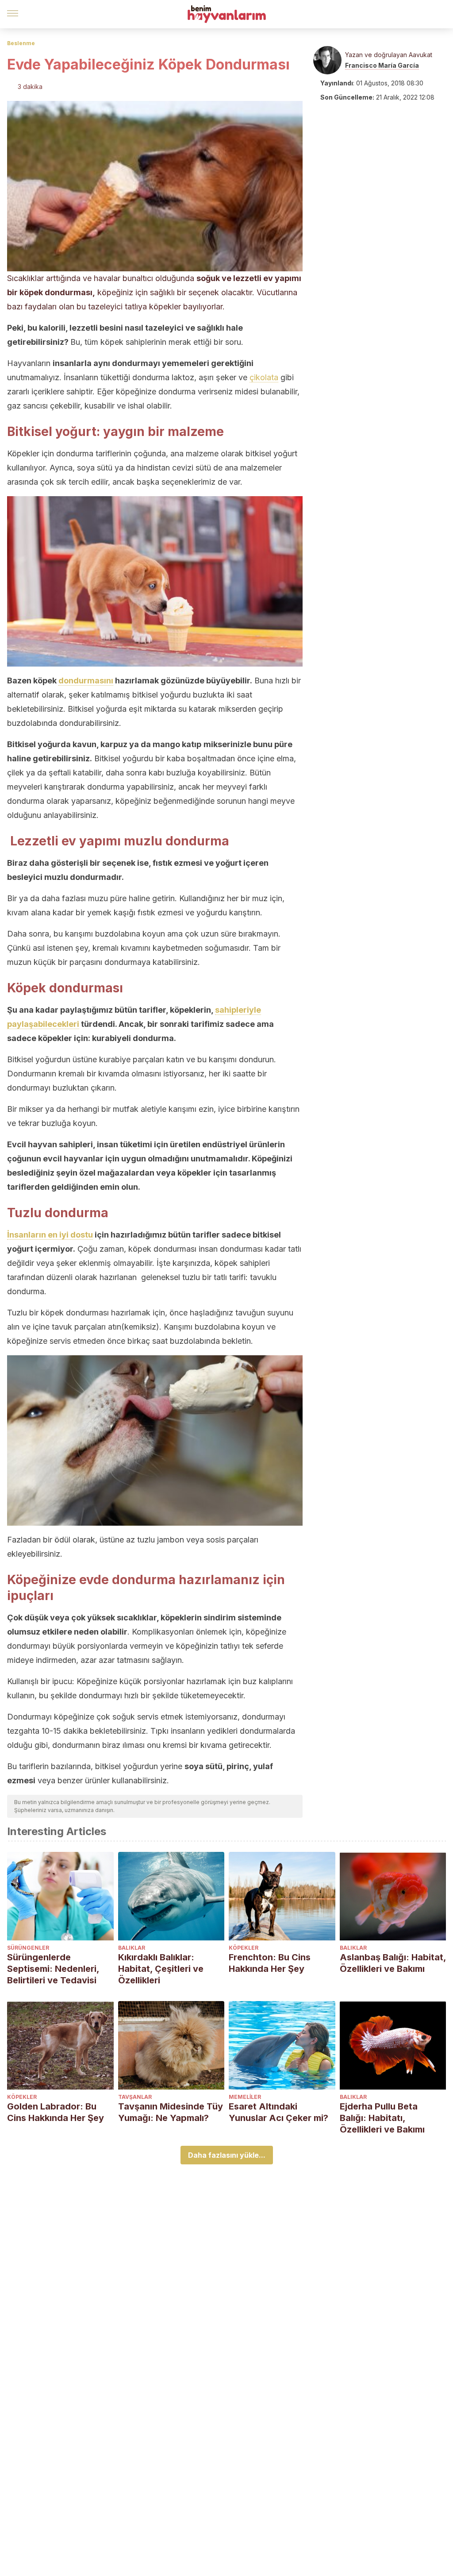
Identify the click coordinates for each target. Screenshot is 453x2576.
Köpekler (244, 1948)
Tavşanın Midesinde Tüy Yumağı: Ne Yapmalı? (171, 2112)
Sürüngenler (28, 1948)
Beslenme (21, 43)
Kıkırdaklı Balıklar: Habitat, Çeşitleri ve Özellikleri (161, 1969)
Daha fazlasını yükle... (227, 2155)
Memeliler (245, 2097)
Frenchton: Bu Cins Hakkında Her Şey (270, 1963)
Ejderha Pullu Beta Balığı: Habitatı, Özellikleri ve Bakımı (382, 2118)
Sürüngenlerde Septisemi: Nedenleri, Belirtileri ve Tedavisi (53, 1969)
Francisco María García (382, 65)
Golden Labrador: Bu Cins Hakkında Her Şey (56, 2112)
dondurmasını (86, 681)
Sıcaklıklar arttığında (44, 278)
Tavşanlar (135, 2097)
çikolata (264, 377)
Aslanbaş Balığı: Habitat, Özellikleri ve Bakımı (393, 1963)
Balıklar (132, 1948)
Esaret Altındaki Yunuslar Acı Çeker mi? (278, 2112)
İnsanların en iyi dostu (50, 1235)
